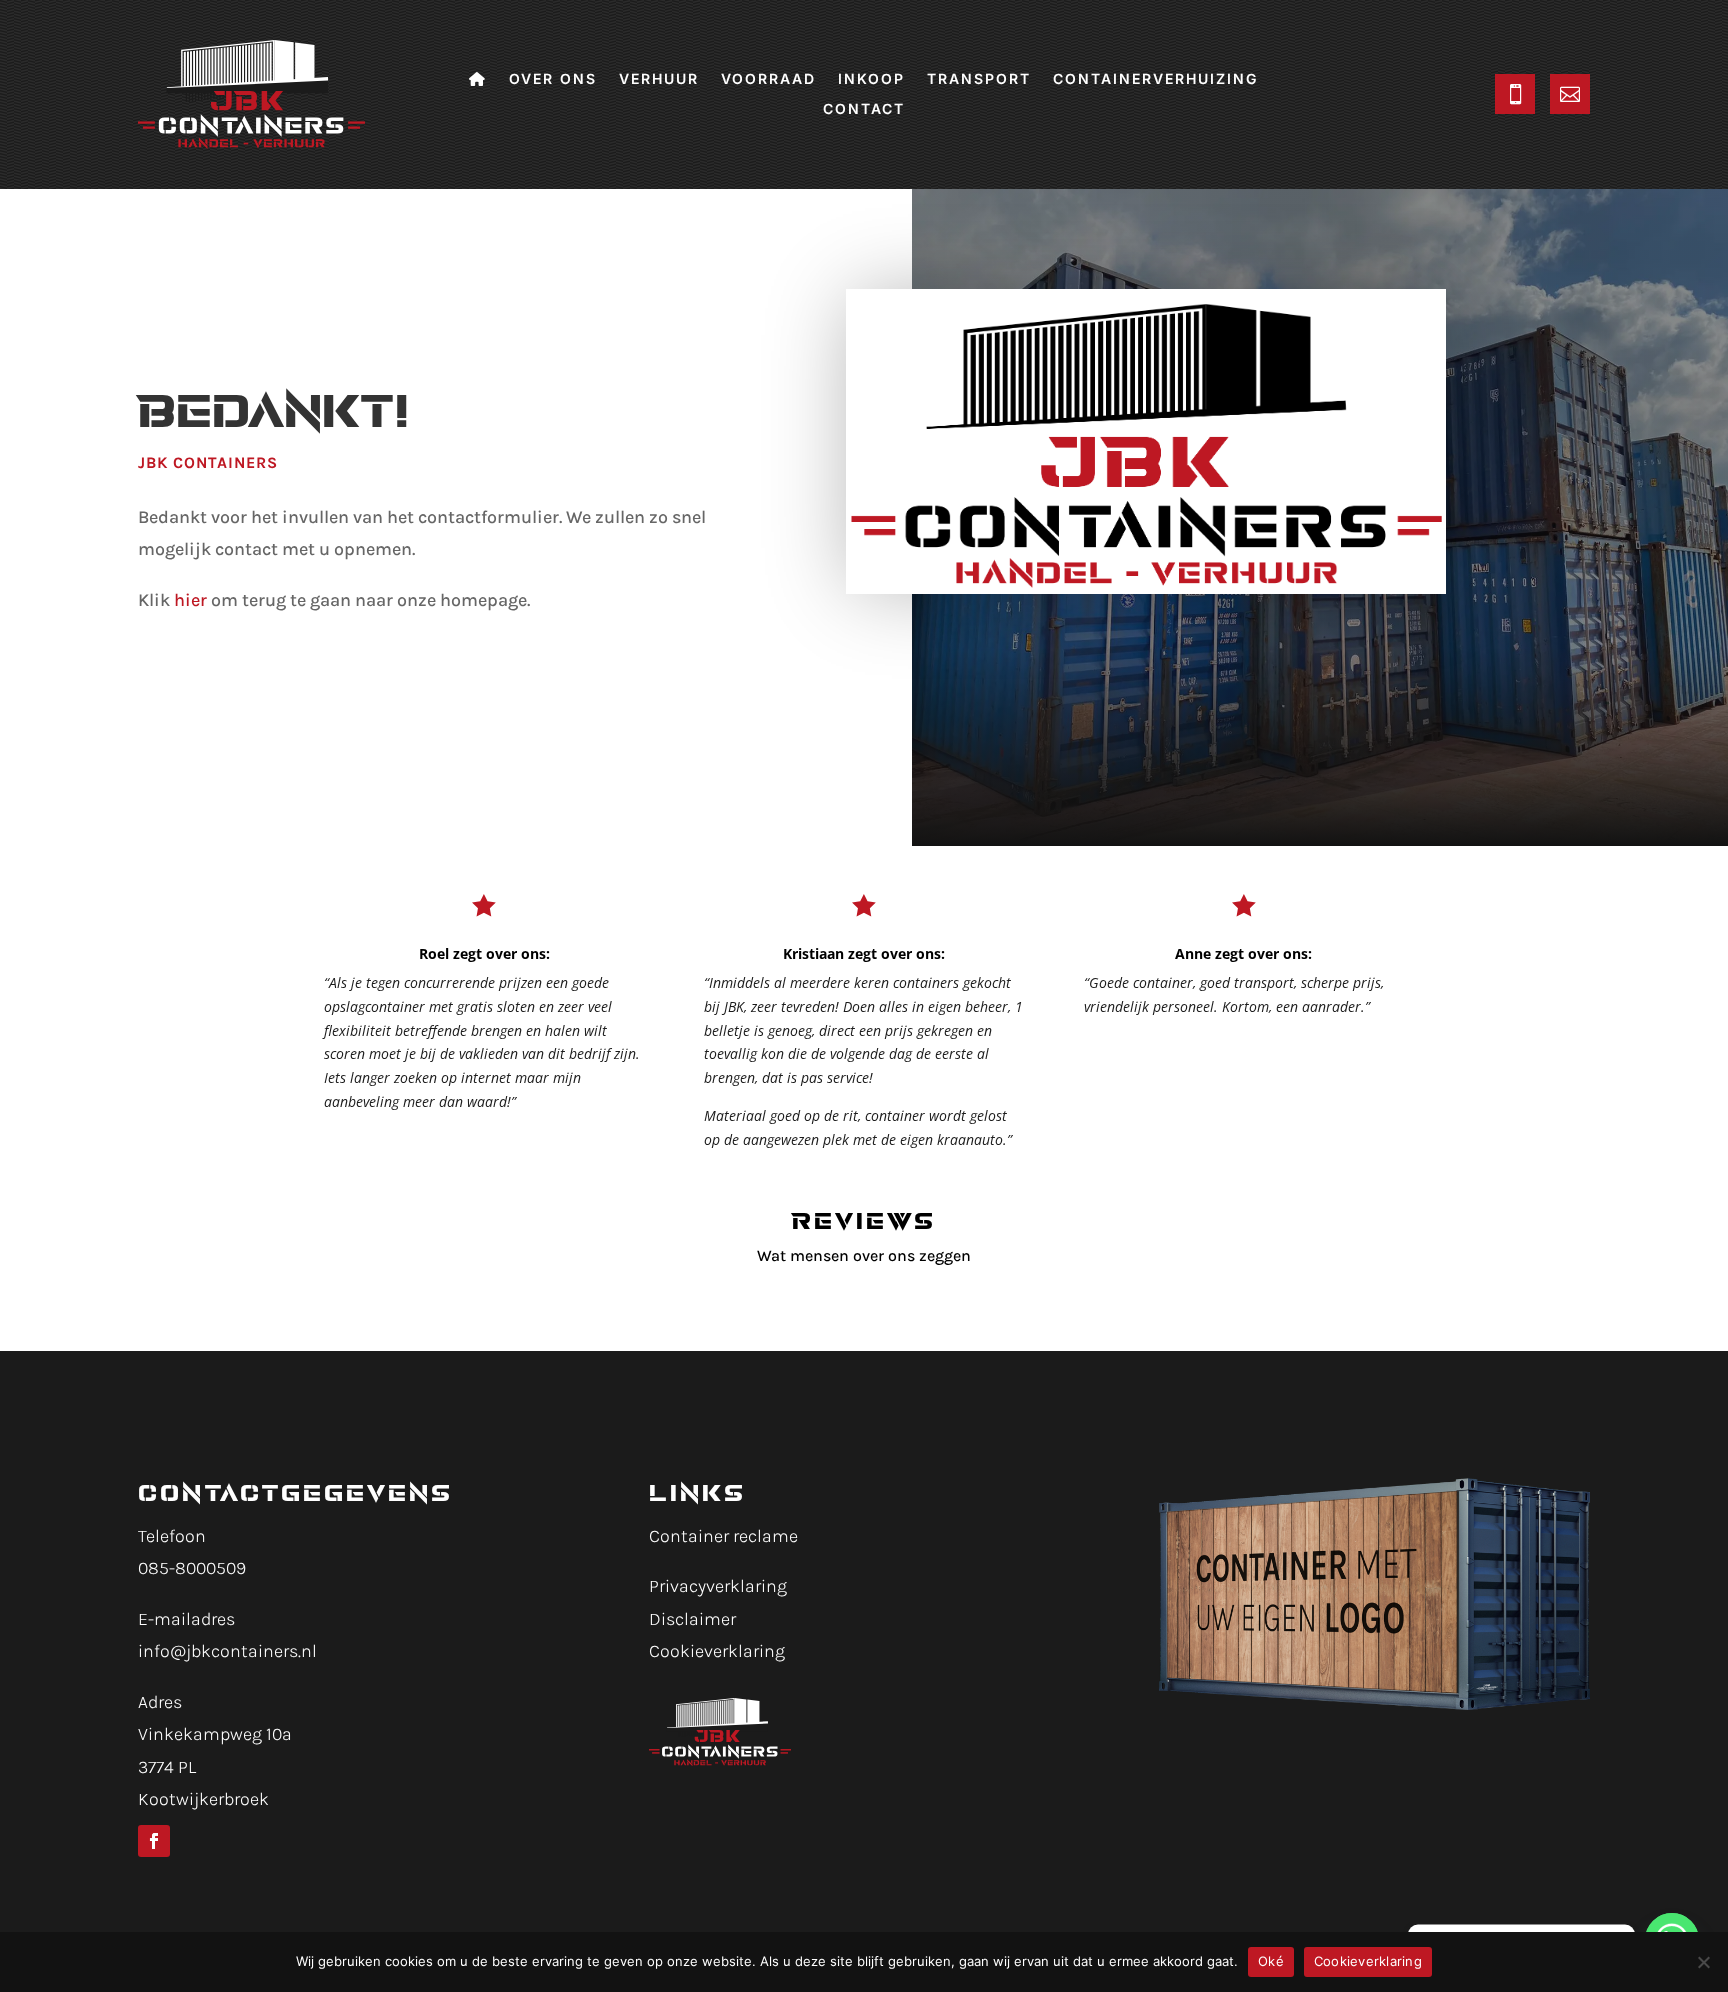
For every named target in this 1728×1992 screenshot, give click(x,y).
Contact (864, 109)
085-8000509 (192, 1568)
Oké (1271, 1961)
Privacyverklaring (718, 1586)
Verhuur (659, 79)
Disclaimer (692, 1619)
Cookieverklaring (717, 1651)
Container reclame (723, 1536)
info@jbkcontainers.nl (227, 1651)
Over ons (553, 79)
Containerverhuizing (1155, 79)
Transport (979, 79)
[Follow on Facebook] (154, 1841)
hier (190, 600)
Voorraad (768, 79)
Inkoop (871, 79)
